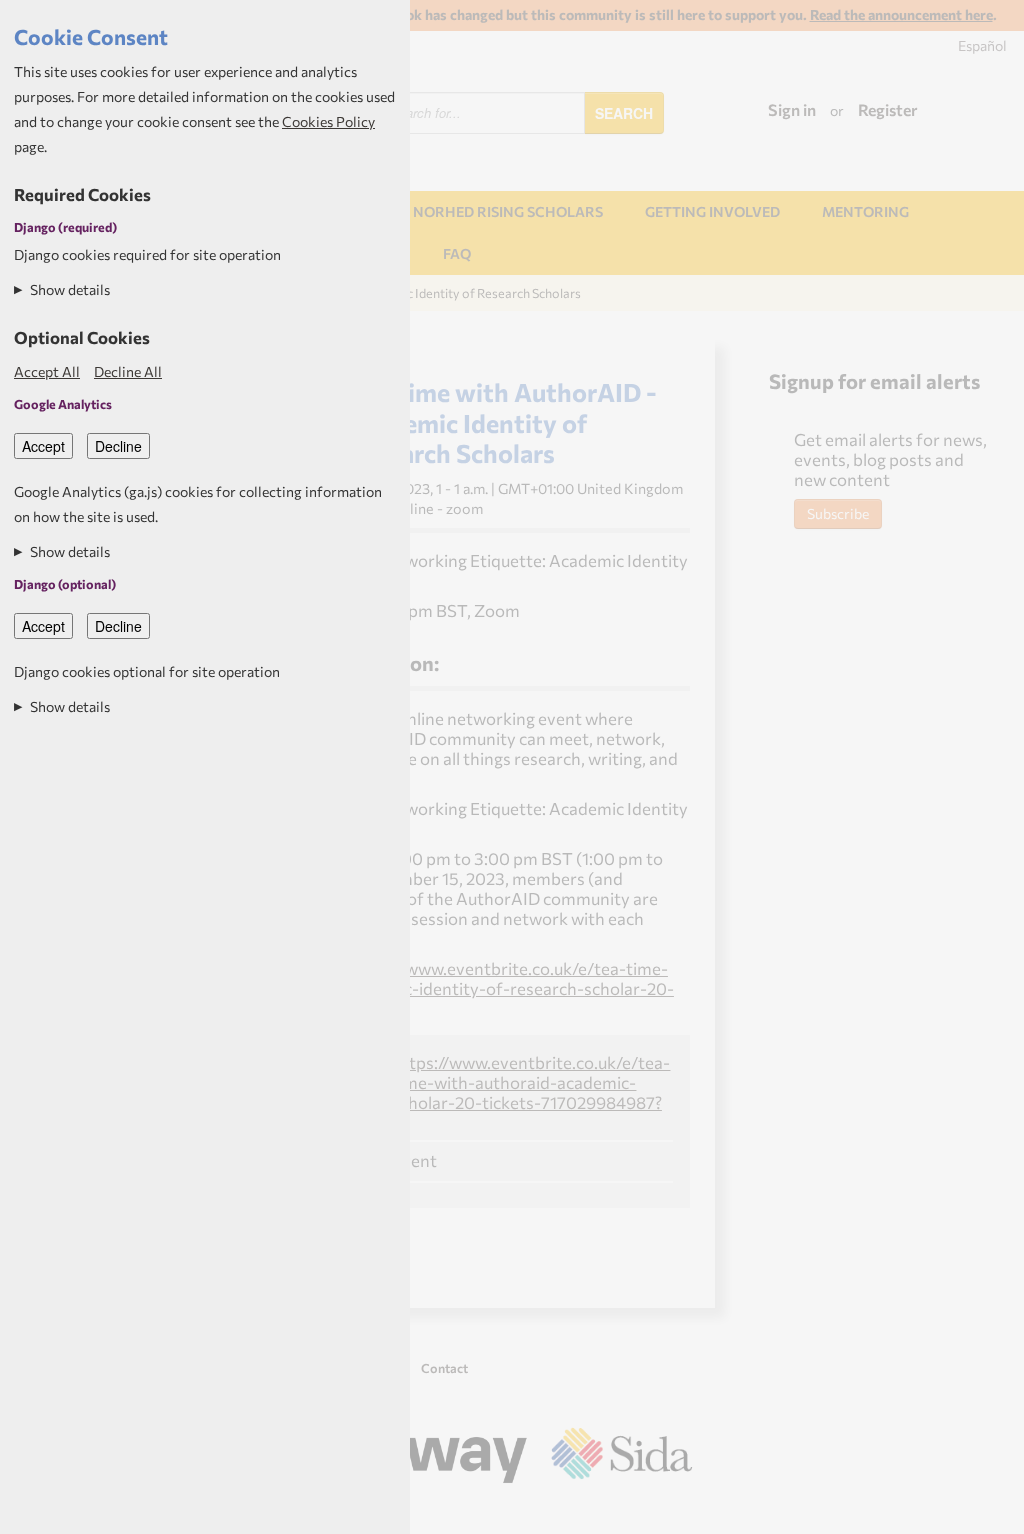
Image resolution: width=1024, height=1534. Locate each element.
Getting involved (712, 211)
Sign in (792, 109)
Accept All (47, 371)
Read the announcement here (901, 14)
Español (982, 45)
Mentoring (865, 211)
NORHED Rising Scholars (508, 211)
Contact (444, 1368)
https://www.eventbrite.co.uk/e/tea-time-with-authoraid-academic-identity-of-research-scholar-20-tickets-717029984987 (445, 988)
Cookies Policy (328, 121)
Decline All (128, 371)
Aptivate (674, 1511)
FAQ (457, 253)
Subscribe (838, 513)
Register (888, 109)
